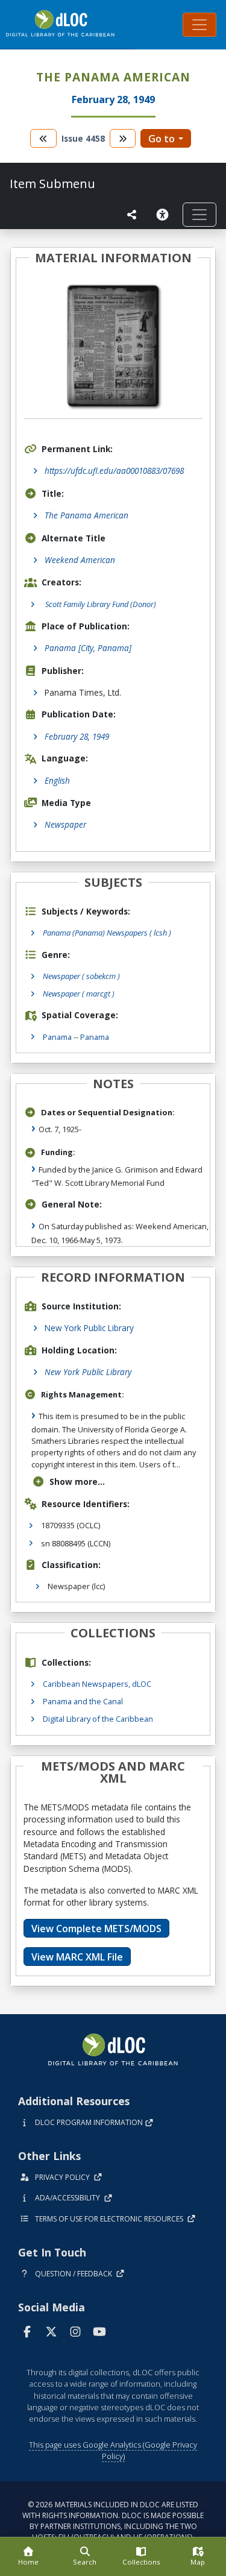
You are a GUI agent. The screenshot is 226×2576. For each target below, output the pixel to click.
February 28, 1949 (77, 736)
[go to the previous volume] (43, 138)
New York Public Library (89, 1328)
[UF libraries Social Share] (132, 215)
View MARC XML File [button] (77, 1957)
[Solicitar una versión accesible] (165, 215)
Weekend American (80, 560)
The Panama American (86, 515)
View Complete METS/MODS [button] (96, 1929)
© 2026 (113, 2521)
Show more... (77, 1482)
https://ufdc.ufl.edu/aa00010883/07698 (114, 471)
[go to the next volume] (123, 138)
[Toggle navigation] (199, 25)
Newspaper (65, 824)
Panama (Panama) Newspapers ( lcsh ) (107, 933)
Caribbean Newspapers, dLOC (97, 1684)
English (57, 780)
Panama (57, 1037)
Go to (162, 139)
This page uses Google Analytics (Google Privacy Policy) (113, 2450)
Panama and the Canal (83, 1701)
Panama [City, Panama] (88, 648)
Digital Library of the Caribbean (98, 1719)
